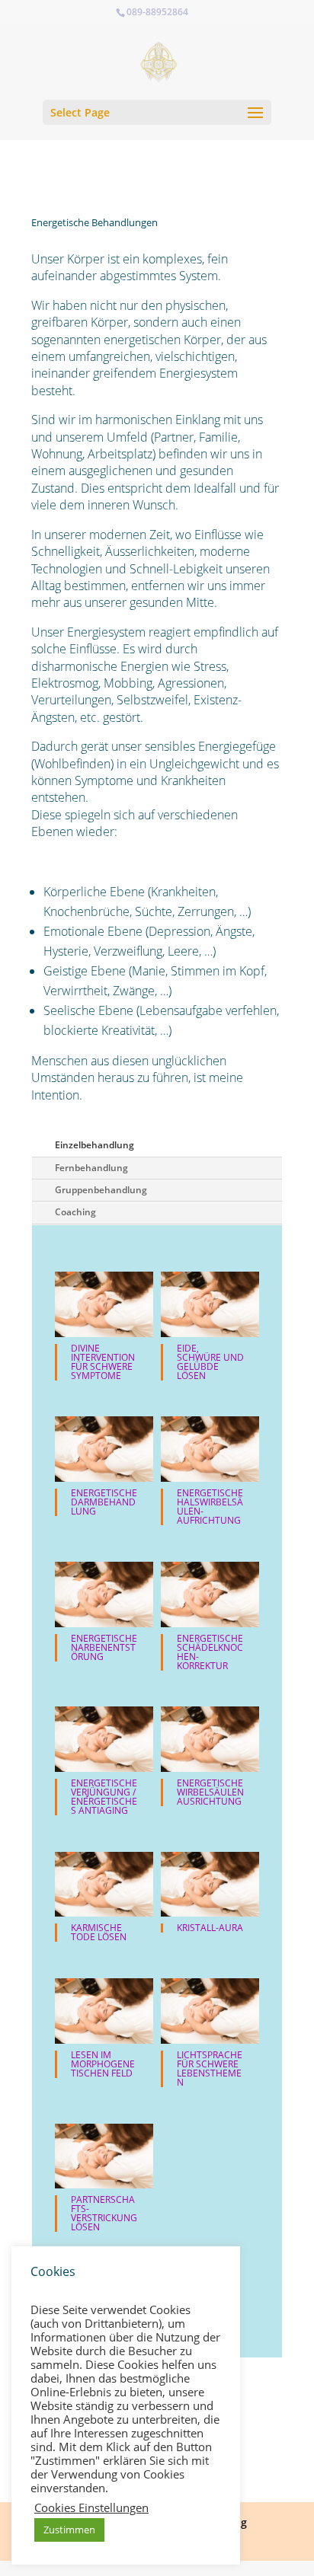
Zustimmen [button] (69, 2530)
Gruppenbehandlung (101, 1190)
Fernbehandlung (91, 1168)
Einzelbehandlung (95, 1145)
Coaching (75, 1212)
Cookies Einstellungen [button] (91, 2507)
